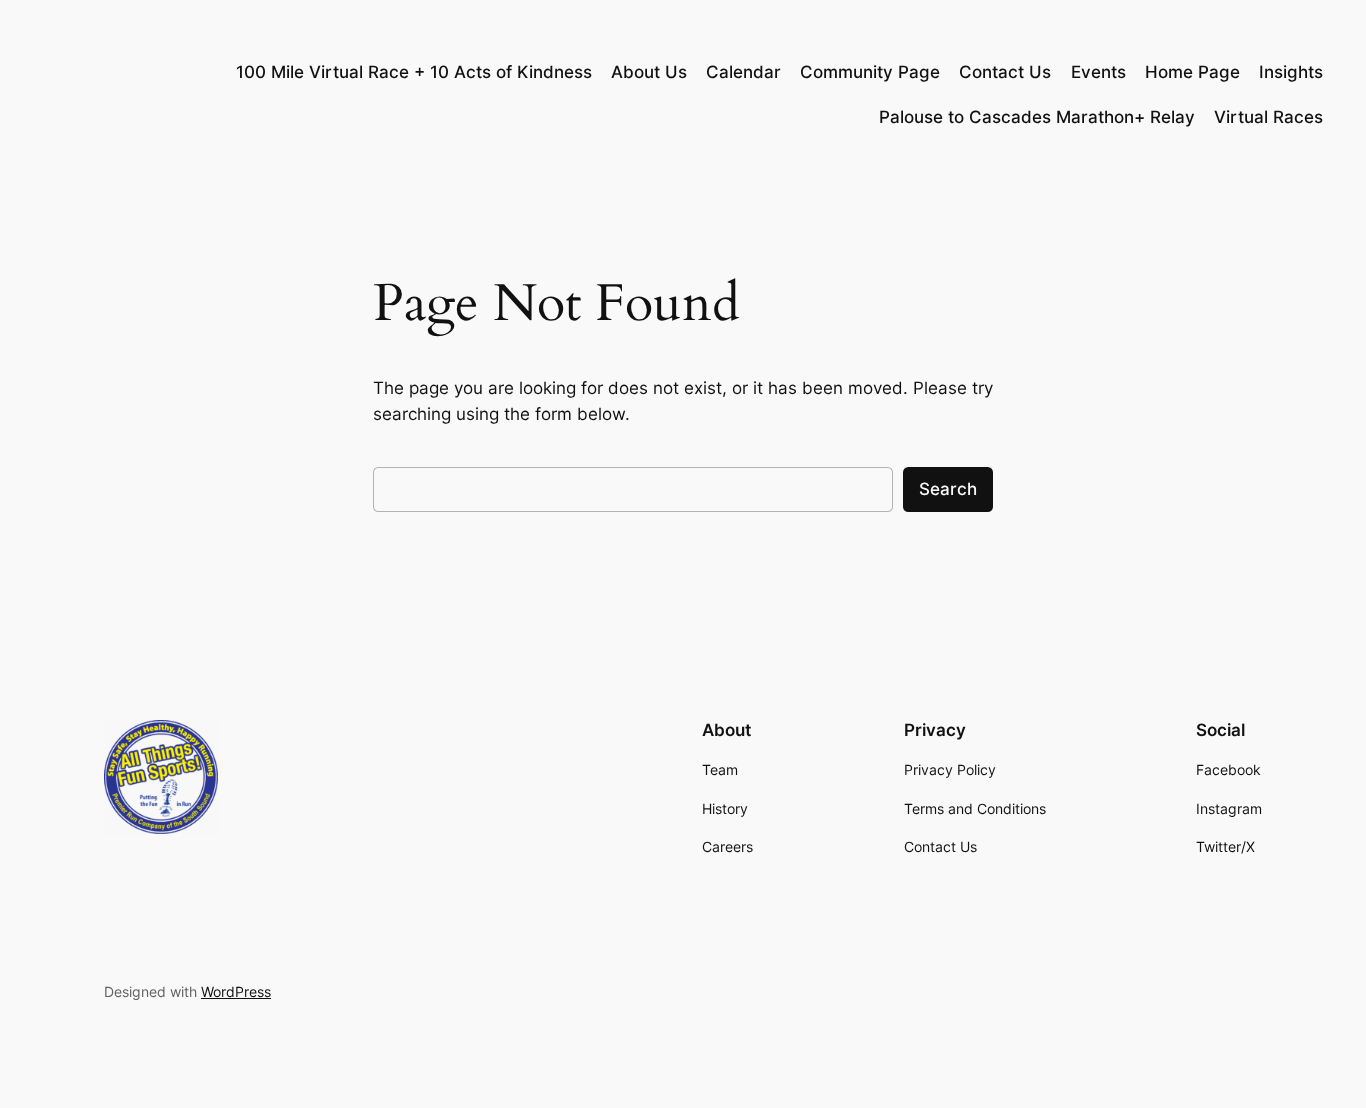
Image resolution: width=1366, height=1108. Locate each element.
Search (948, 489)
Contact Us (1005, 72)
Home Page (1192, 72)
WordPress (236, 991)
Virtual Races (1268, 117)
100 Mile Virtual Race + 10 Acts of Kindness (414, 72)
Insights (1291, 72)
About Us (649, 72)
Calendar (743, 72)
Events (1098, 72)
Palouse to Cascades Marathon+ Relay (1037, 117)
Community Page (870, 72)
